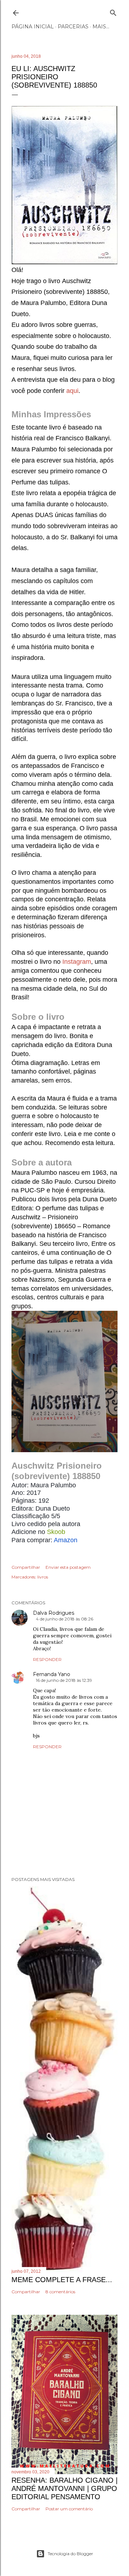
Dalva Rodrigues (54, 1613)
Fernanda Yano (52, 1674)
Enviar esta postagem (68, 1567)
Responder (47, 1659)
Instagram (77, 962)
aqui (72, 391)
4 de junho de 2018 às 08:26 (64, 1619)
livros (43, 1577)
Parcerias (73, 27)
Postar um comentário (69, 2509)
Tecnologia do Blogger (70, 2554)
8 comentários (60, 2292)
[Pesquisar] (113, 11)
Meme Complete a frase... (62, 2280)
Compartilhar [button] (26, 1567)
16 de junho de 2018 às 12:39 (64, 1680)
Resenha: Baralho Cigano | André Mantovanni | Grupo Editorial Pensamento (64, 2488)
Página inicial (33, 27)
